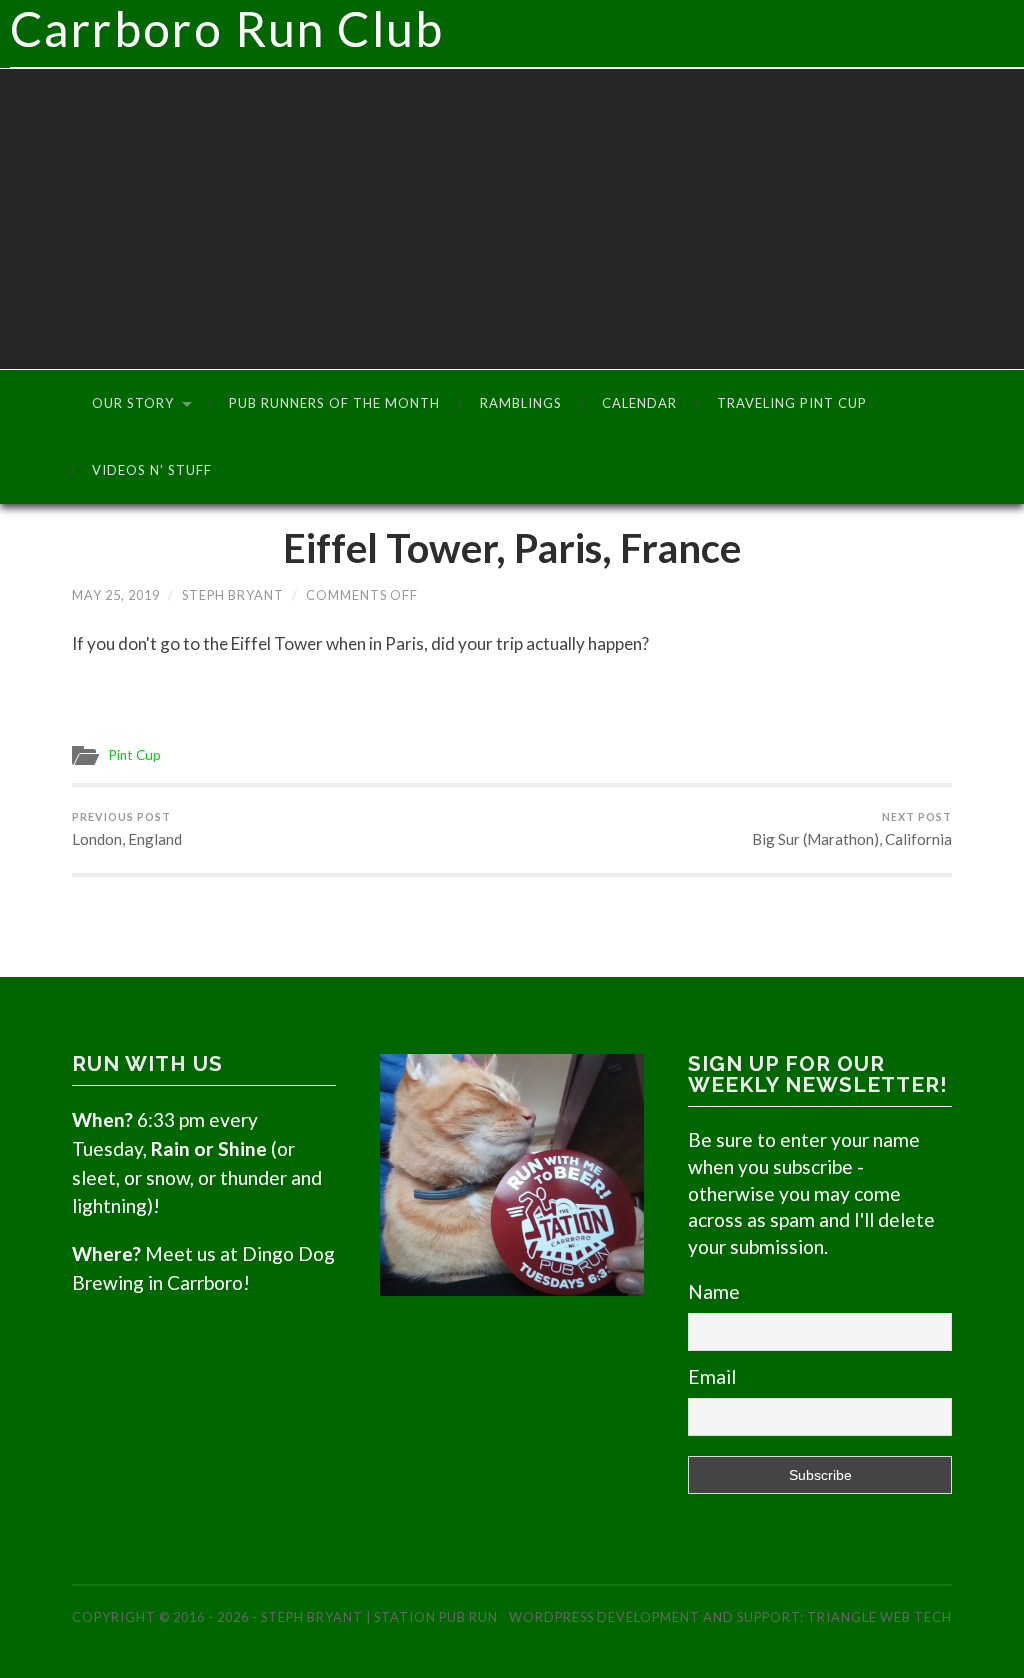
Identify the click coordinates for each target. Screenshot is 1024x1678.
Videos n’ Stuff (152, 470)
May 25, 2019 (116, 595)
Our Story (133, 403)
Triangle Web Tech (879, 1617)
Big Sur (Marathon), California (852, 829)
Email (712, 1376)
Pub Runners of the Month (334, 403)
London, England (127, 829)
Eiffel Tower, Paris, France (512, 548)
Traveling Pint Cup (792, 403)
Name (714, 1291)
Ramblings (521, 403)
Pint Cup (134, 755)
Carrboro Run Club (227, 28)
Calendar (639, 403)
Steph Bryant (233, 595)
